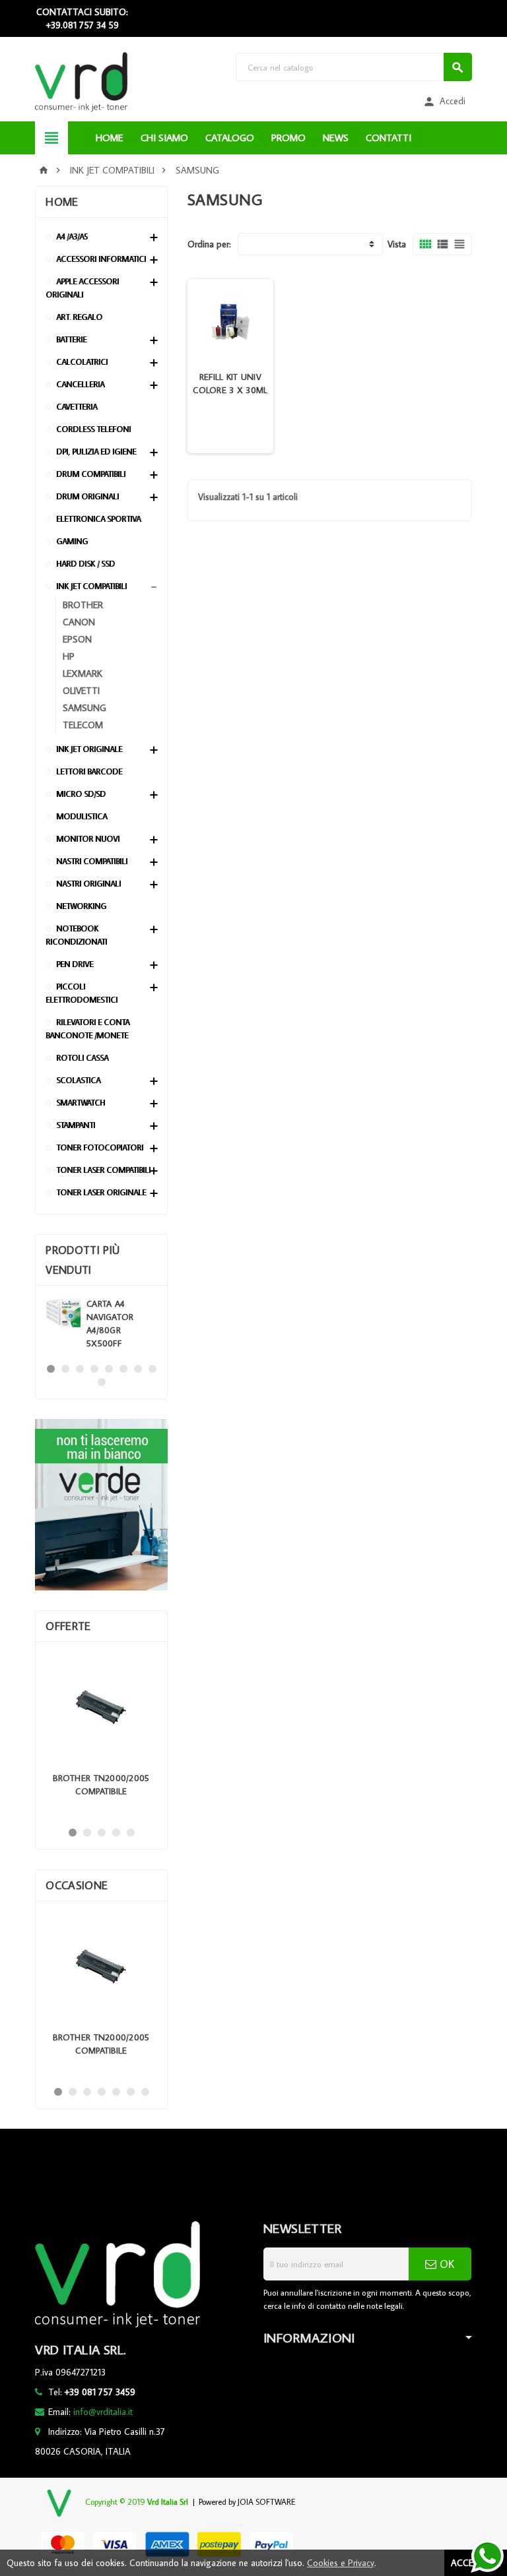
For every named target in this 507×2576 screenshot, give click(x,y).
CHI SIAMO (164, 138)
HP (69, 656)
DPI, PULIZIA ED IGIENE (96, 452)
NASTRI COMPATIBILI (92, 861)
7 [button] (138, 1369)
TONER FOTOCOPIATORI (100, 1147)
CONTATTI (389, 138)
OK (445, 2264)
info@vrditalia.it (103, 2412)
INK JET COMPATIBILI (91, 586)
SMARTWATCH (81, 1103)
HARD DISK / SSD (85, 564)
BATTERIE (71, 339)
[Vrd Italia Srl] (81, 81)
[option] (101, 1324)
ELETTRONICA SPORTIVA (98, 519)
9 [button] (102, 1382)
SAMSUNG (84, 707)
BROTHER (83, 605)
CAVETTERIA (77, 407)
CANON (79, 622)
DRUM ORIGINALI (87, 496)
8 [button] (152, 1369)
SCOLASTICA (78, 1080)
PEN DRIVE (75, 964)
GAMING (72, 541)
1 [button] (51, 1369)
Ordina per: (209, 244)
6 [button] (123, 1369)
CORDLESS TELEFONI (93, 429)
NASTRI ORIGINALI (88, 884)
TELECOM (83, 725)
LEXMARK (83, 673)
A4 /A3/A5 (72, 236)
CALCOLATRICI (82, 362)
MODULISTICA (82, 816)
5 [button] (109, 1369)
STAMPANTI (76, 1125)
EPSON (77, 639)
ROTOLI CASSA (82, 1058)
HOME (110, 138)
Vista (397, 244)
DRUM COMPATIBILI (91, 474)
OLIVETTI (81, 690)
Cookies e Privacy (341, 2563)
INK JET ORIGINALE (89, 749)
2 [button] (65, 1369)
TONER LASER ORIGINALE (101, 1192)
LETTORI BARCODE (89, 771)
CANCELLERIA (80, 384)
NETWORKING (81, 906)
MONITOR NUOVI (88, 839)
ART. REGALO (79, 317)
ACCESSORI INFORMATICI (101, 259)
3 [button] (80, 1369)
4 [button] (94, 1369)
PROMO (288, 138)
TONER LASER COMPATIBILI (103, 1170)
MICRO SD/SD (81, 794)
